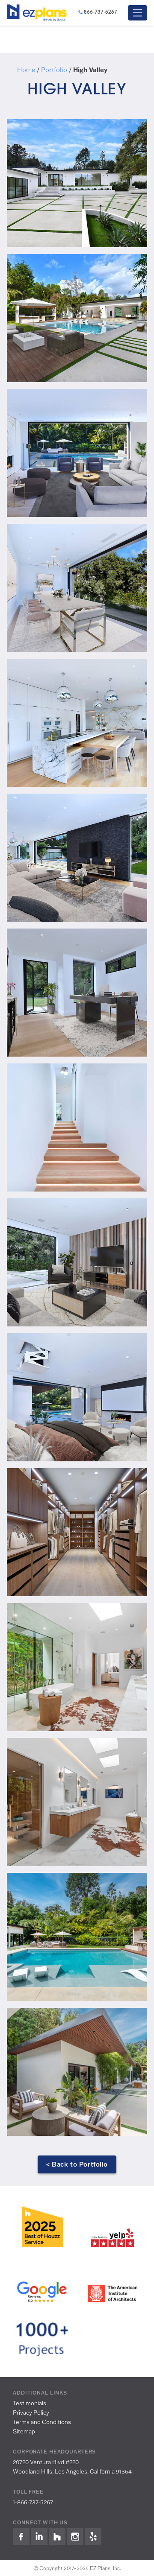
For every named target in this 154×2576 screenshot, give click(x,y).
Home (26, 70)
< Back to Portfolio (77, 2164)
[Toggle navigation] (138, 13)
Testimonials (30, 2403)
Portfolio (54, 70)
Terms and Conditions (42, 2422)
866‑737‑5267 (101, 12)
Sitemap (24, 2431)
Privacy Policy (31, 2412)
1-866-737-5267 (33, 2502)
